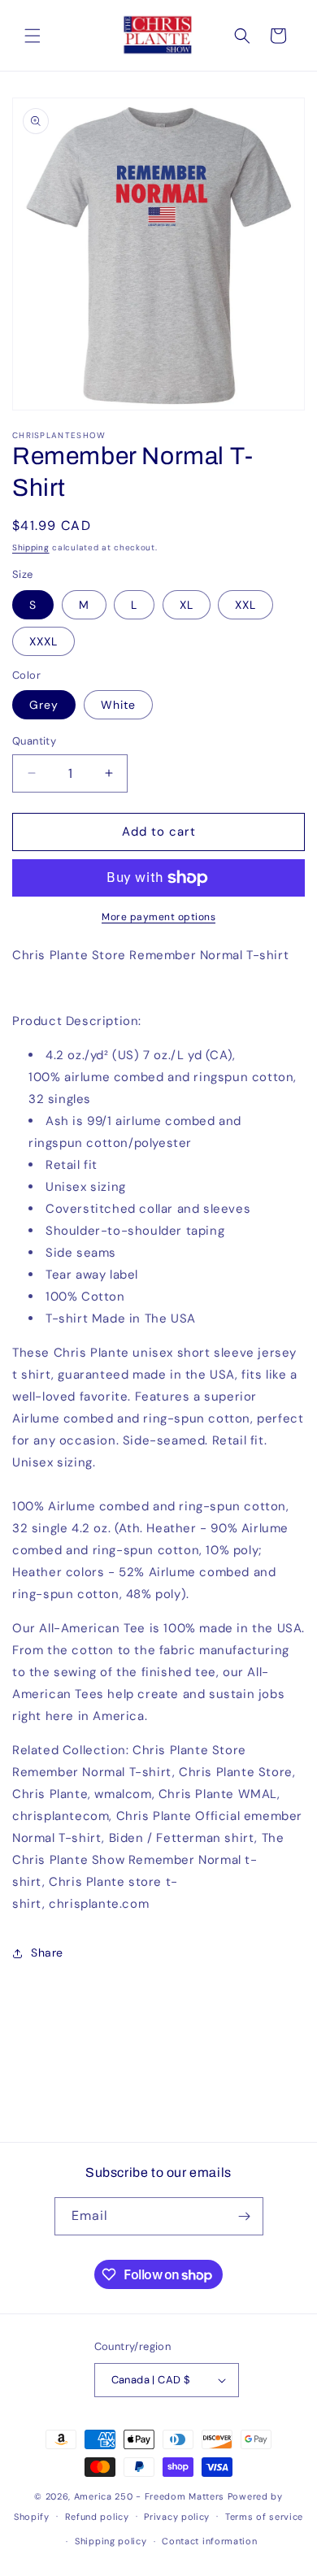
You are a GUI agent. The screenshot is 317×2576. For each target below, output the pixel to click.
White (118, 705)
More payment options (158, 917)
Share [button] (47, 1953)
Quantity (34, 741)
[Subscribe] (245, 2216)
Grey (44, 705)
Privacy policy (177, 2517)
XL (187, 605)
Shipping (31, 547)
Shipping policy (111, 2541)
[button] (33, 36)
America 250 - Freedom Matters (151, 2496)
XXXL (43, 641)
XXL (245, 605)
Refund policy (97, 2517)
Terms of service (264, 2517)
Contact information (209, 2541)
